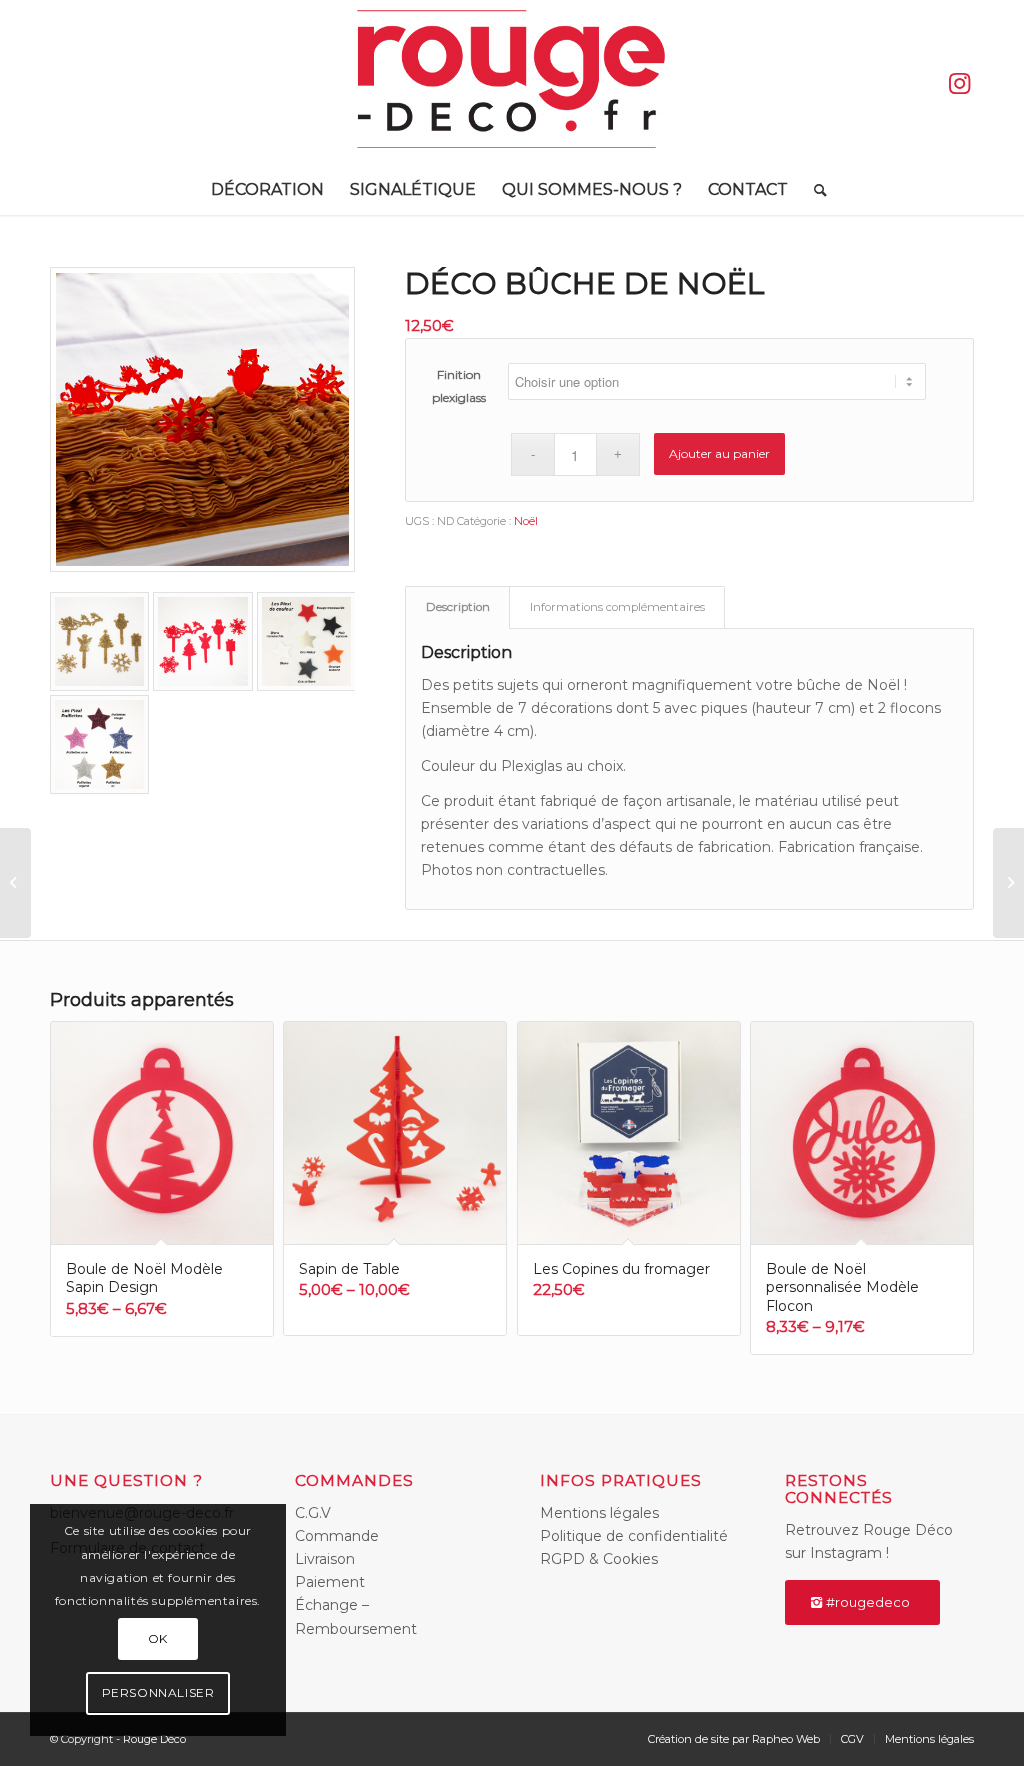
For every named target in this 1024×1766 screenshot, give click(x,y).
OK (158, 1638)
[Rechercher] (814, 190)
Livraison (325, 1559)
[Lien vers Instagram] (959, 83)
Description (458, 607)
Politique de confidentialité (634, 1536)
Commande (337, 1536)
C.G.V (313, 1513)
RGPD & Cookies (599, 1559)
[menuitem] (267, 190)
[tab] (457, 607)
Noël (526, 521)
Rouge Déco (154, 1739)
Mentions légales (599, 1513)
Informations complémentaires (617, 607)
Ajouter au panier (719, 453)
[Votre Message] (1008, 883)
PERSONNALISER (158, 1692)
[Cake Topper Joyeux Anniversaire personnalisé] (15, 883)
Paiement (330, 1582)
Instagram (846, 1553)
